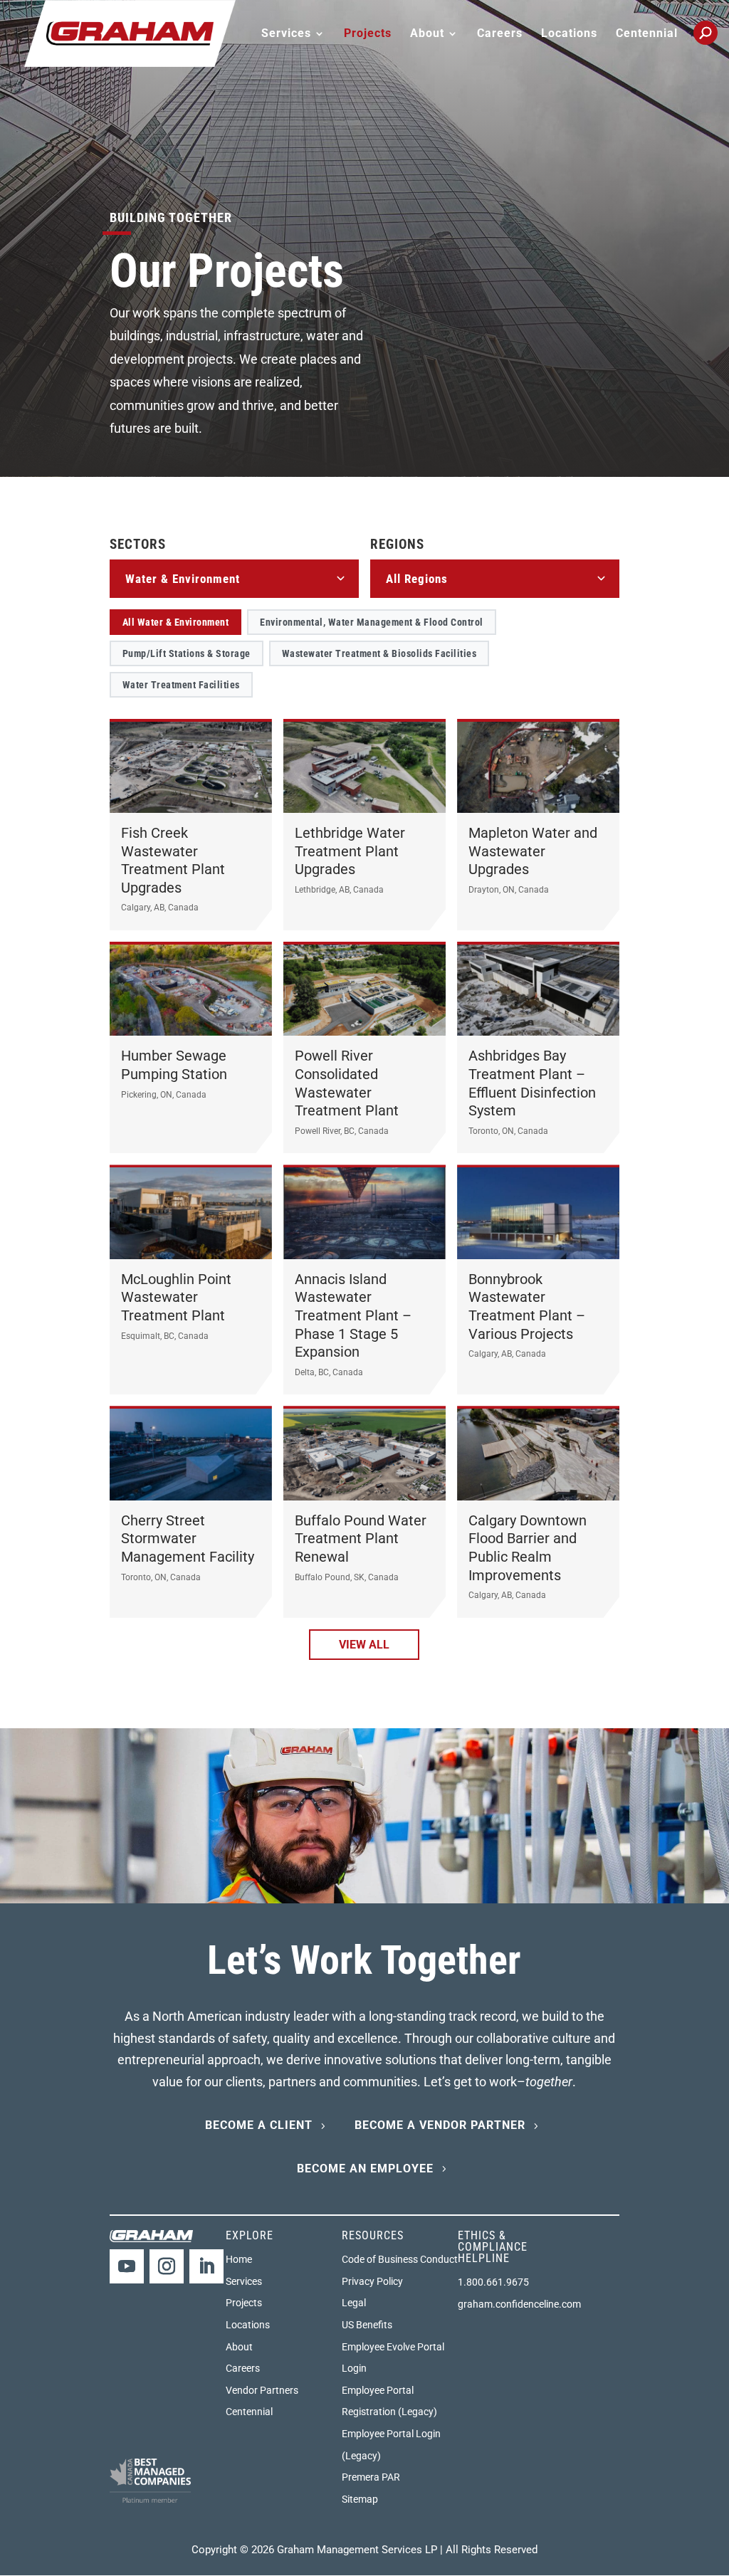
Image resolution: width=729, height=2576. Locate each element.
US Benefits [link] (367, 2325)
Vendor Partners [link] (262, 2390)
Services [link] (244, 2281)
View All (364, 1645)
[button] (127, 2266)
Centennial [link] (647, 34)
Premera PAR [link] (371, 2477)
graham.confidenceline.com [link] (519, 2304)
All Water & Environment (176, 622)
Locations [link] (569, 34)
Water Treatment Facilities (181, 685)
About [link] (239, 2347)
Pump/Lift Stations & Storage (187, 653)
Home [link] (239, 2259)
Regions (397, 544)
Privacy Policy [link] (372, 2281)
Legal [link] (354, 2303)
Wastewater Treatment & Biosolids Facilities (379, 653)
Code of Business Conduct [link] (400, 2259)
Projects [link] (368, 34)
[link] (130, 32)
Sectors (138, 544)
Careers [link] (500, 34)
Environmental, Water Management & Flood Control (372, 622)
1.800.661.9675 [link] (493, 2282)
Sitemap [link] (360, 2499)
